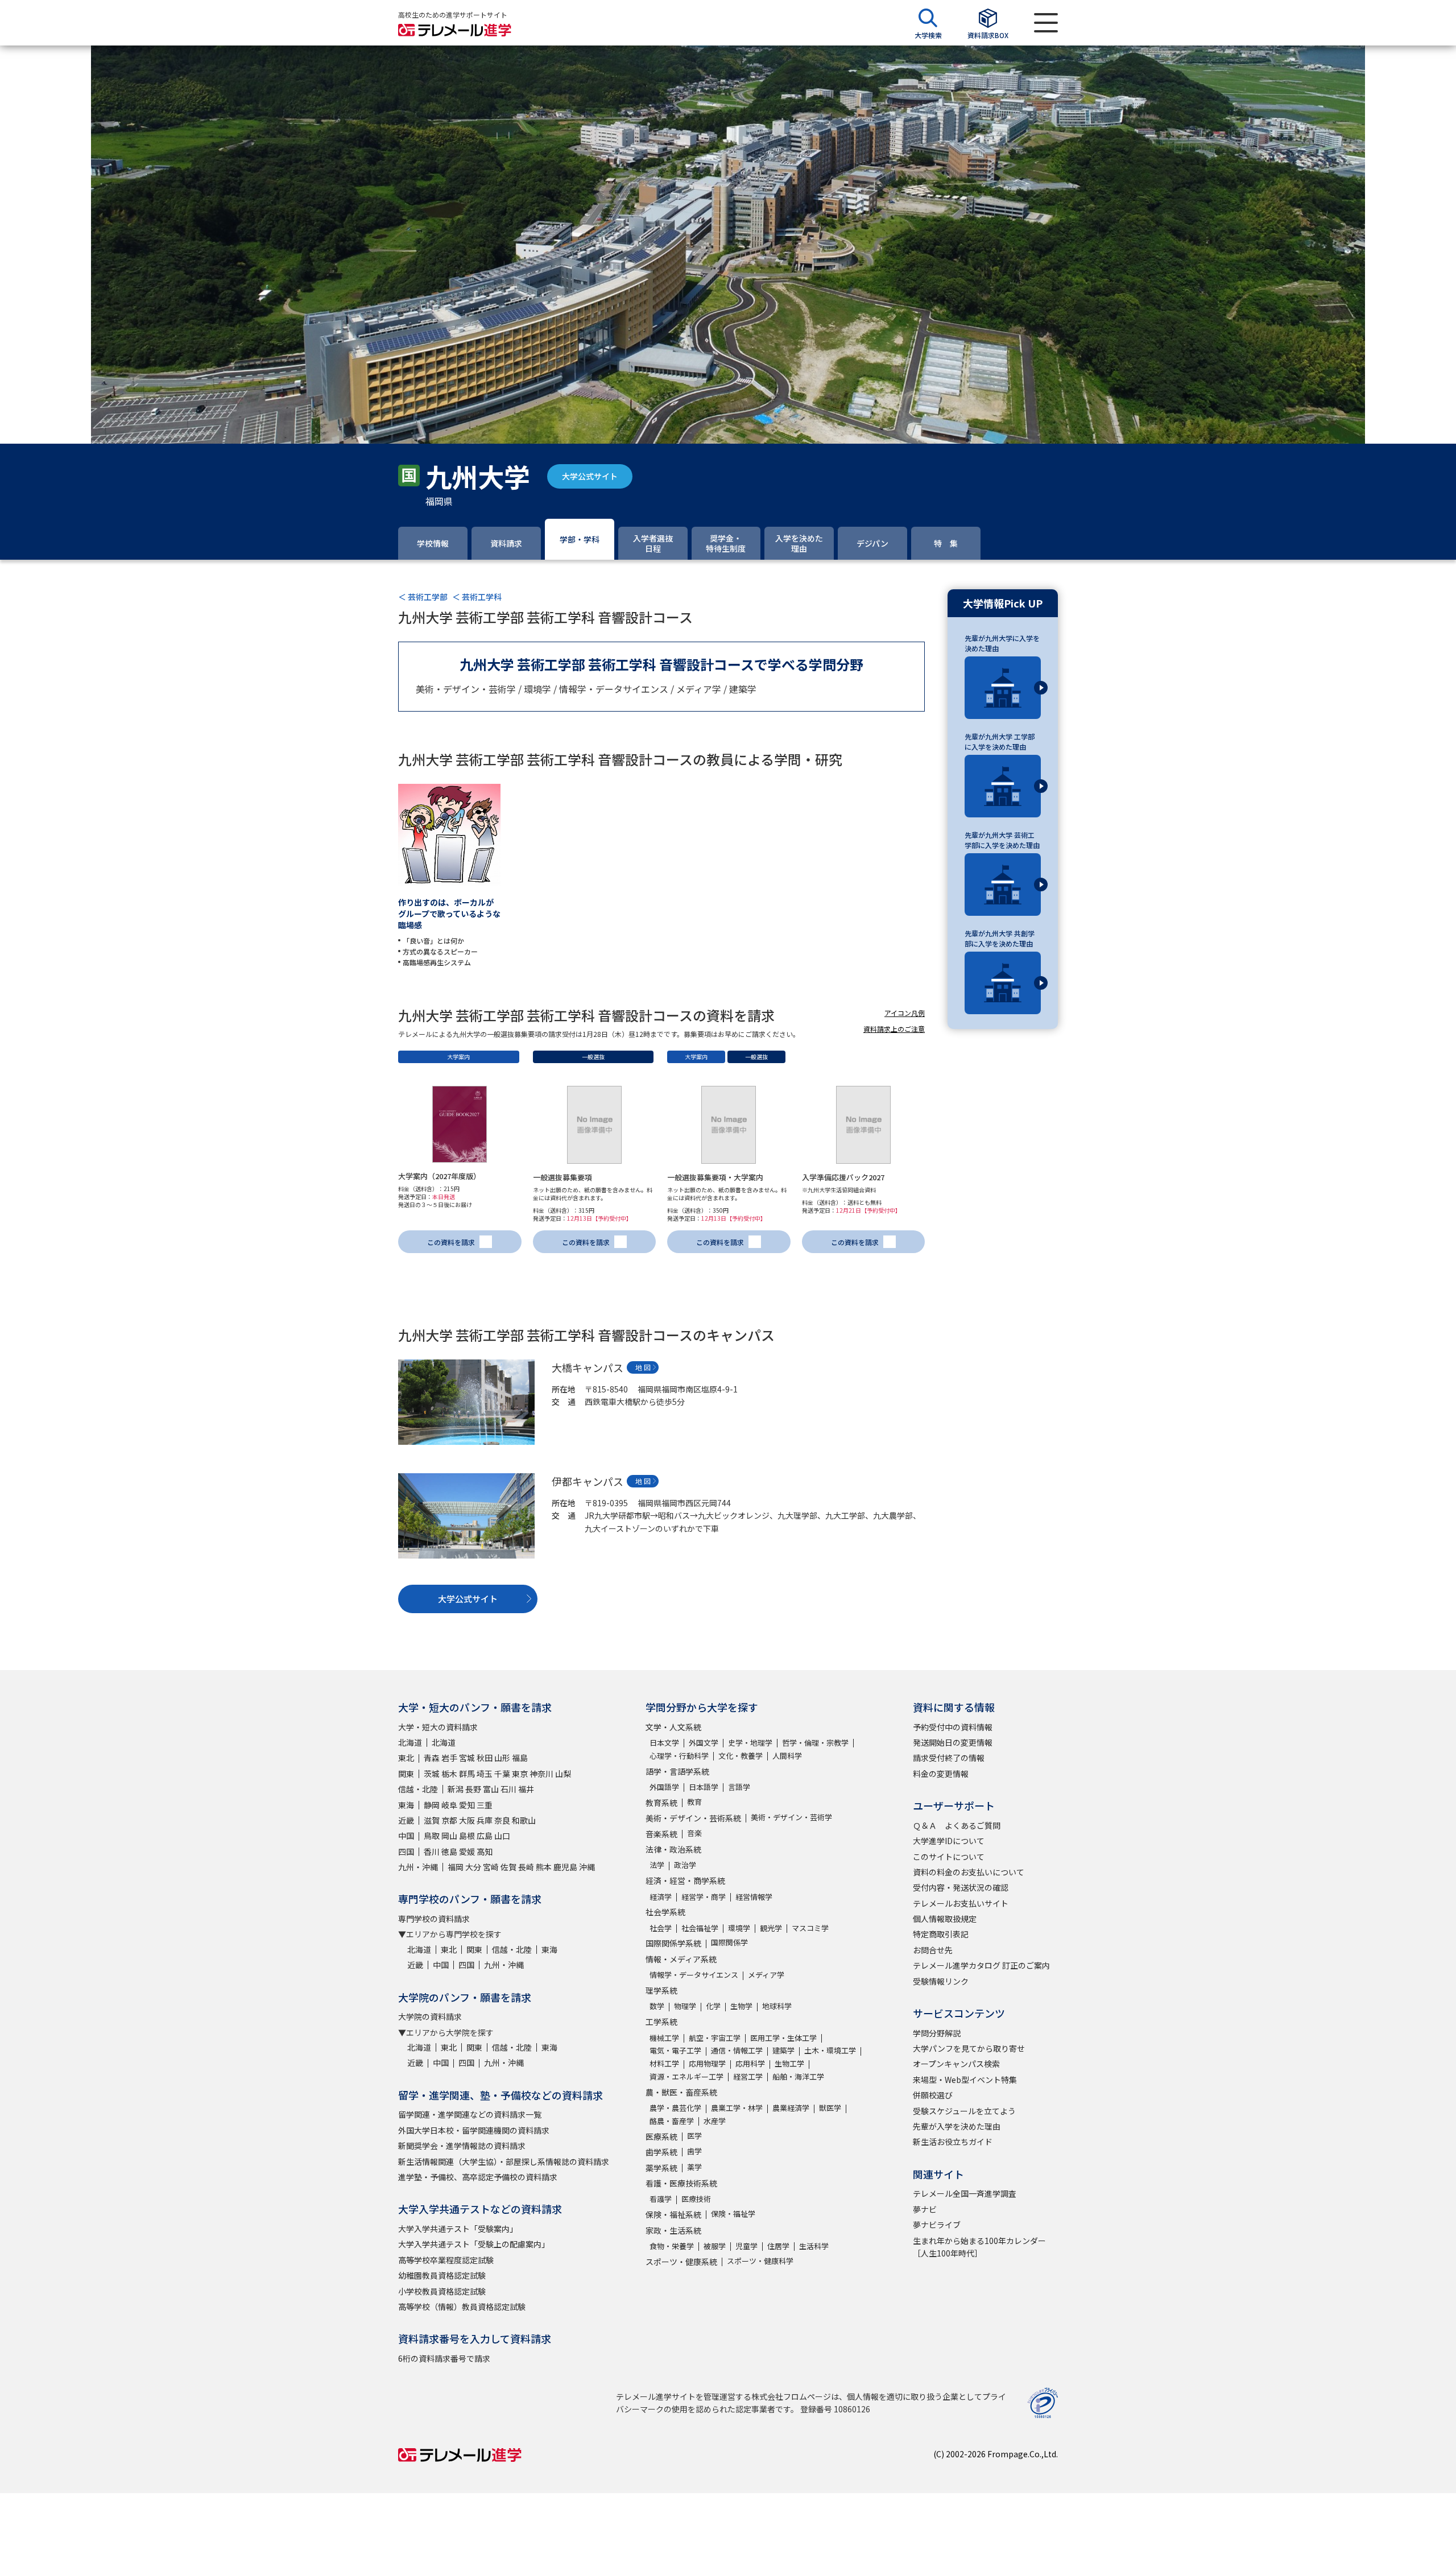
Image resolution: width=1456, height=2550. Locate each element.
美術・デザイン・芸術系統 (693, 1818)
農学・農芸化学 (675, 2108)
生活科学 (814, 2246)
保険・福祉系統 (673, 2214)
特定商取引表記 (941, 1934)
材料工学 (664, 2063)
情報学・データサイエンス (694, 1975)
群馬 (467, 1774)
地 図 (643, 1367)
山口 (502, 1836)
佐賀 (508, 1867)
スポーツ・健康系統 (681, 2262)
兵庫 (485, 1820)
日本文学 (664, 1743)
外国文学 (704, 1743)
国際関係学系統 (673, 1943)
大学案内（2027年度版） (439, 1176)
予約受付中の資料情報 (953, 1727)
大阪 (467, 1820)
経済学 (661, 1897)
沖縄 (587, 1867)
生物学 (741, 2006)
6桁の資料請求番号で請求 (444, 2358)
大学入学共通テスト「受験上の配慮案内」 (474, 2244)
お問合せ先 (933, 1950)
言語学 (739, 1787)
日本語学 (704, 1787)
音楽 (694, 1833)
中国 (406, 1836)
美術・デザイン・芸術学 (791, 1817)
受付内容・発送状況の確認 (961, 1887)
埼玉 (485, 1774)
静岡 (432, 1805)
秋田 (485, 1758)
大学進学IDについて (949, 1841)
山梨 (563, 1774)
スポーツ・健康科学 (760, 2261)
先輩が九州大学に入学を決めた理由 (1002, 643)
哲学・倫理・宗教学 (815, 1743)
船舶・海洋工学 (798, 2076)
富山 (491, 1789)
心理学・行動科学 (679, 1756)
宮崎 (491, 1867)
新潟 (456, 1789)
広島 (485, 1836)
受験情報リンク (941, 1981)
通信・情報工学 (737, 2050)
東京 (520, 1774)
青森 (432, 1758)
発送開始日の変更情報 (953, 1742)
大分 (473, 1867)
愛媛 (467, 1851)
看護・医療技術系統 (681, 2183)
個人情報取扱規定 (945, 1919)
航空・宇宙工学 (715, 2038)
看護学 (661, 2199)
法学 (657, 1865)
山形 (502, 1758)
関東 (406, 1774)
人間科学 (787, 1756)
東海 (406, 1805)
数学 (657, 2006)
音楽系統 (661, 1834)
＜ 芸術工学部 (423, 597)
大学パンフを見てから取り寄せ (969, 2048)
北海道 (410, 1742)
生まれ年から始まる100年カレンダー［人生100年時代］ (979, 2247)
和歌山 (524, 1820)
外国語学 (664, 1787)
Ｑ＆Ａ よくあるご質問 (957, 1825)
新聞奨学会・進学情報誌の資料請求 (462, 2146)
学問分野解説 (937, 2033)
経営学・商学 (704, 1897)
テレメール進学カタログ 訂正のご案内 (981, 1965)
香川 (432, 1851)
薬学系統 (661, 2168)
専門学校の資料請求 (434, 1919)
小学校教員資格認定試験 (442, 2291)
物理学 (685, 2006)
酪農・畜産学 (672, 2121)
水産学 (715, 2121)
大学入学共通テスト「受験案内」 (458, 2229)
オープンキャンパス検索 (956, 2064)
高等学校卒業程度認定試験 (446, 2260)
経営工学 (748, 2076)
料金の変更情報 (941, 1774)
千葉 (502, 1774)
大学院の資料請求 (430, 2016)
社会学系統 (665, 1912)
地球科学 (777, 2006)
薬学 (694, 2167)
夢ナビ (925, 2209)
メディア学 (766, 1975)
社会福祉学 (700, 1928)
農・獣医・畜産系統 (681, 2092)
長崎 (526, 1867)
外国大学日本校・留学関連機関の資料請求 (474, 2130)
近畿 (406, 1820)
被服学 (715, 2246)
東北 (406, 1758)
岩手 (449, 1758)
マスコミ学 (810, 1928)
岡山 (449, 1836)
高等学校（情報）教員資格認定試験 (462, 2307)
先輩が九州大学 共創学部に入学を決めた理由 (1000, 938)
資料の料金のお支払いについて (969, 1872)
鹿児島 (565, 1867)
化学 (713, 2006)
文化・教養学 (741, 1756)
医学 (694, 2136)
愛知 (467, 1805)
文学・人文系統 (673, 1727)
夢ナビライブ (937, 2225)
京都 (449, 1820)
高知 (485, 1851)
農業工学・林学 (737, 2108)
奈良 (502, 1820)
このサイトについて (949, 1857)
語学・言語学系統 (677, 1771)
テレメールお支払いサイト (961, 1903)
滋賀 (432, 1820)
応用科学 (750, 2063)
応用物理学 (707, 2063)
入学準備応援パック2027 (843, 1177)
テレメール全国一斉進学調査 (965, 2193)
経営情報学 (754, 1897)
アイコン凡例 (905, 1013)
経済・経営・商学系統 (685, 1881)
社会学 (661, 1928)
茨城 (432, 1774)
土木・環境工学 (830, 2050)
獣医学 (830, 2108)
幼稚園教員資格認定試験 (442, 2275)
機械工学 (664, 2038)
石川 (508, 1789)
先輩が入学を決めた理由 (957, 2126)
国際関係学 (729, 1942)
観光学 (771, 1928)
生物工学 (789, 2063)
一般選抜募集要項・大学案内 (715, 1177)
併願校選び (933, 2095)
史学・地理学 (750, 1743)
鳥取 (432, 1836)
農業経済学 (791, 2108)
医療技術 (696, 2199)
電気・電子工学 (675, 2050)
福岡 (456, 1867)
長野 (473, 1789)
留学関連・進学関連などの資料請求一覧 (470, 2114)
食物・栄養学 (672, 2246)
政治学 (685, 1865)
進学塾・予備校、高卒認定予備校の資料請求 (478, 2177)
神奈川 (541, 1774)
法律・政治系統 (673, 1849)
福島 (520, 1758)
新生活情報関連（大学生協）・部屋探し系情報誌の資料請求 (504, 2161)
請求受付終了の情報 (949, 1758)
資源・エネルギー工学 (686, 2076)
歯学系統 (661, 2152)
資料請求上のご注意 (894, 1029)
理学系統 (661, 1990)
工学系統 (661, 2022)
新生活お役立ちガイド (953, 2142)
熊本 (544, 1867)
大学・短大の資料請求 (438, 1727)
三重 (485, 1805)
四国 (406, 1851)
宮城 (467, 1758)
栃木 (449, 1774)
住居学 (778, 2246)
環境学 (739, 1928)
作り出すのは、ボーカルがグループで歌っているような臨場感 (449, 914)
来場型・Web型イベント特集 (965, 2080)
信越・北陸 (418, 1789)
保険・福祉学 (733, 2214)
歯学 (694, 2151)
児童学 (746, 2246)
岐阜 (449, 1805)
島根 (467, 1836)
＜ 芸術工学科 (477, 597)
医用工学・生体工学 (783, 2038)
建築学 (783, 2050)
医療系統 (661, 2136)
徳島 (449, 1851)
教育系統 (661, 1803)
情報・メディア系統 (681, 1959)
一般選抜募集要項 (562, 1177)
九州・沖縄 (418, 1867)
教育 (694, 1802)
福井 (526, 1789)
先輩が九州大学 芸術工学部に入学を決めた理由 (1002, 840)
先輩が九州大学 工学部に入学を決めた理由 (1000, 741)
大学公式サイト (590, 476)
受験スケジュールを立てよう (964, 2111)
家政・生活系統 (673, 2230)
